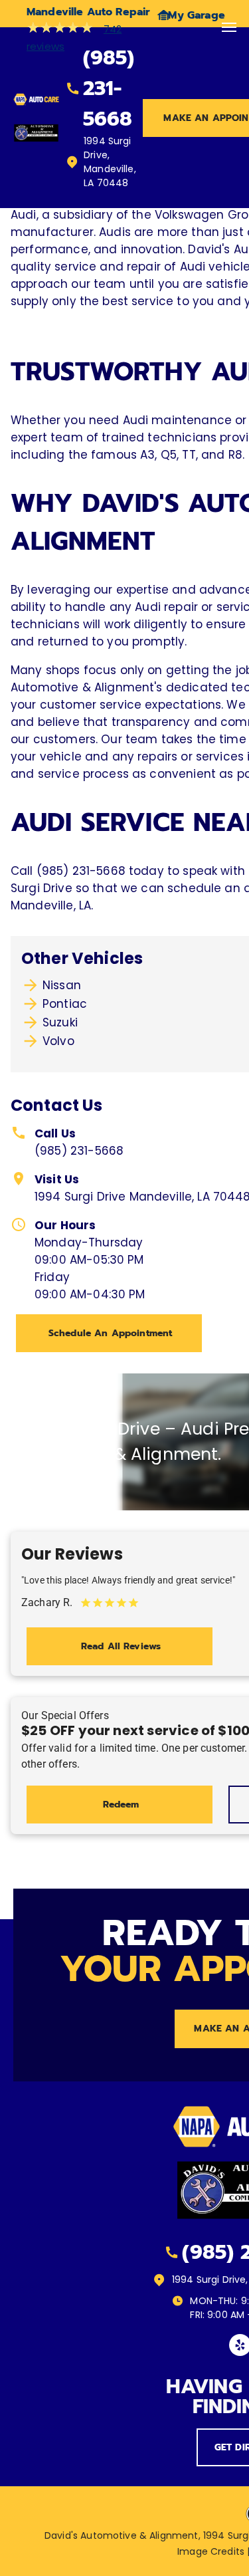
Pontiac (65, 1004)
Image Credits (211, 2551)
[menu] (229, 27)
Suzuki (60, 1022)
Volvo (58, 1041)
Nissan (62, 985)
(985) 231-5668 (79, 1151)
